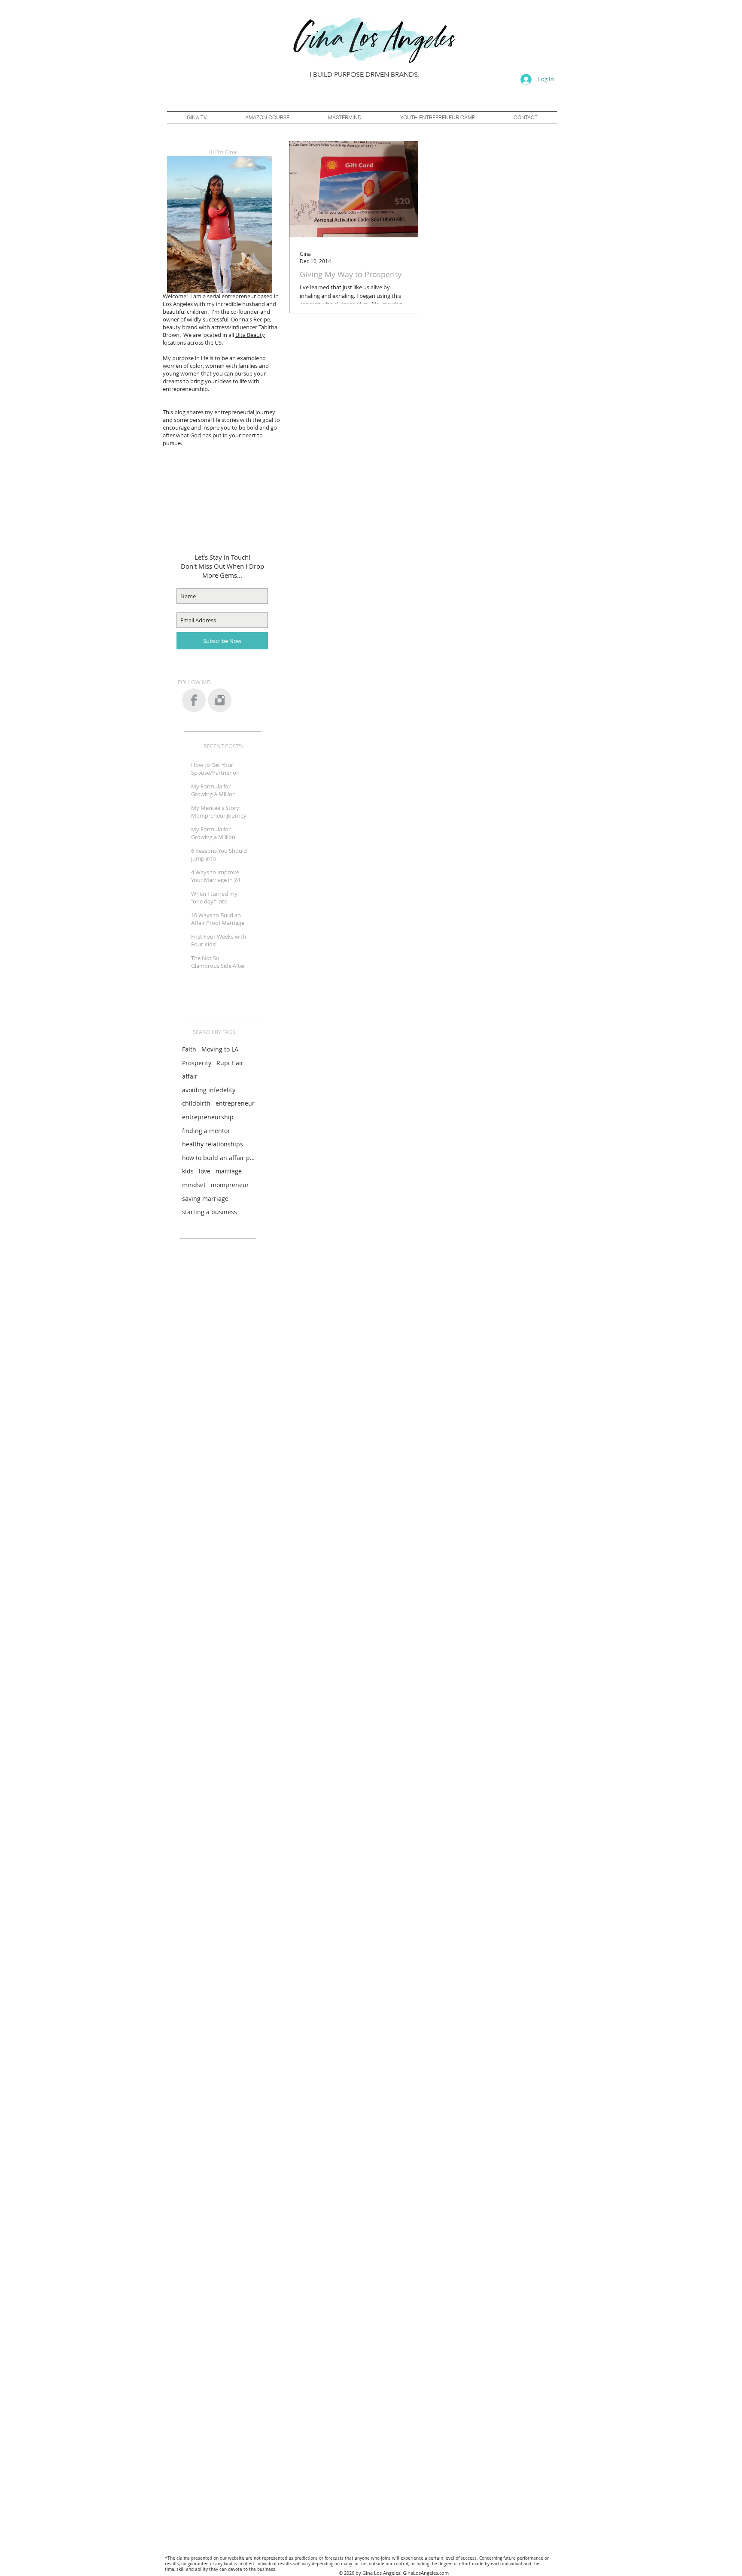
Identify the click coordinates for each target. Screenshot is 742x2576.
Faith (189, 1049)
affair (190, 1076)
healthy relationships (213, 1144)
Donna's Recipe (251, 319)
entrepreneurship (208, 1117)
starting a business (210, 1212)
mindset (194, 1185)
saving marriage (205, 1199)
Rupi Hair (230, 1063)
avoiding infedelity (209, 1090)
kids (188, 1171)
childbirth (196, 1103)
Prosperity (197, 1063)
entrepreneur (235, 1103)
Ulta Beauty (250, 335)
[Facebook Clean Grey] (194, 700)
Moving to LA (220, 1049)
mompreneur (230, 1185)
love (205, 1171)
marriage (229, 1171)
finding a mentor (206, 1131)
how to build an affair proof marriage (219, 1158)
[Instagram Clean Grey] (220, 700)
